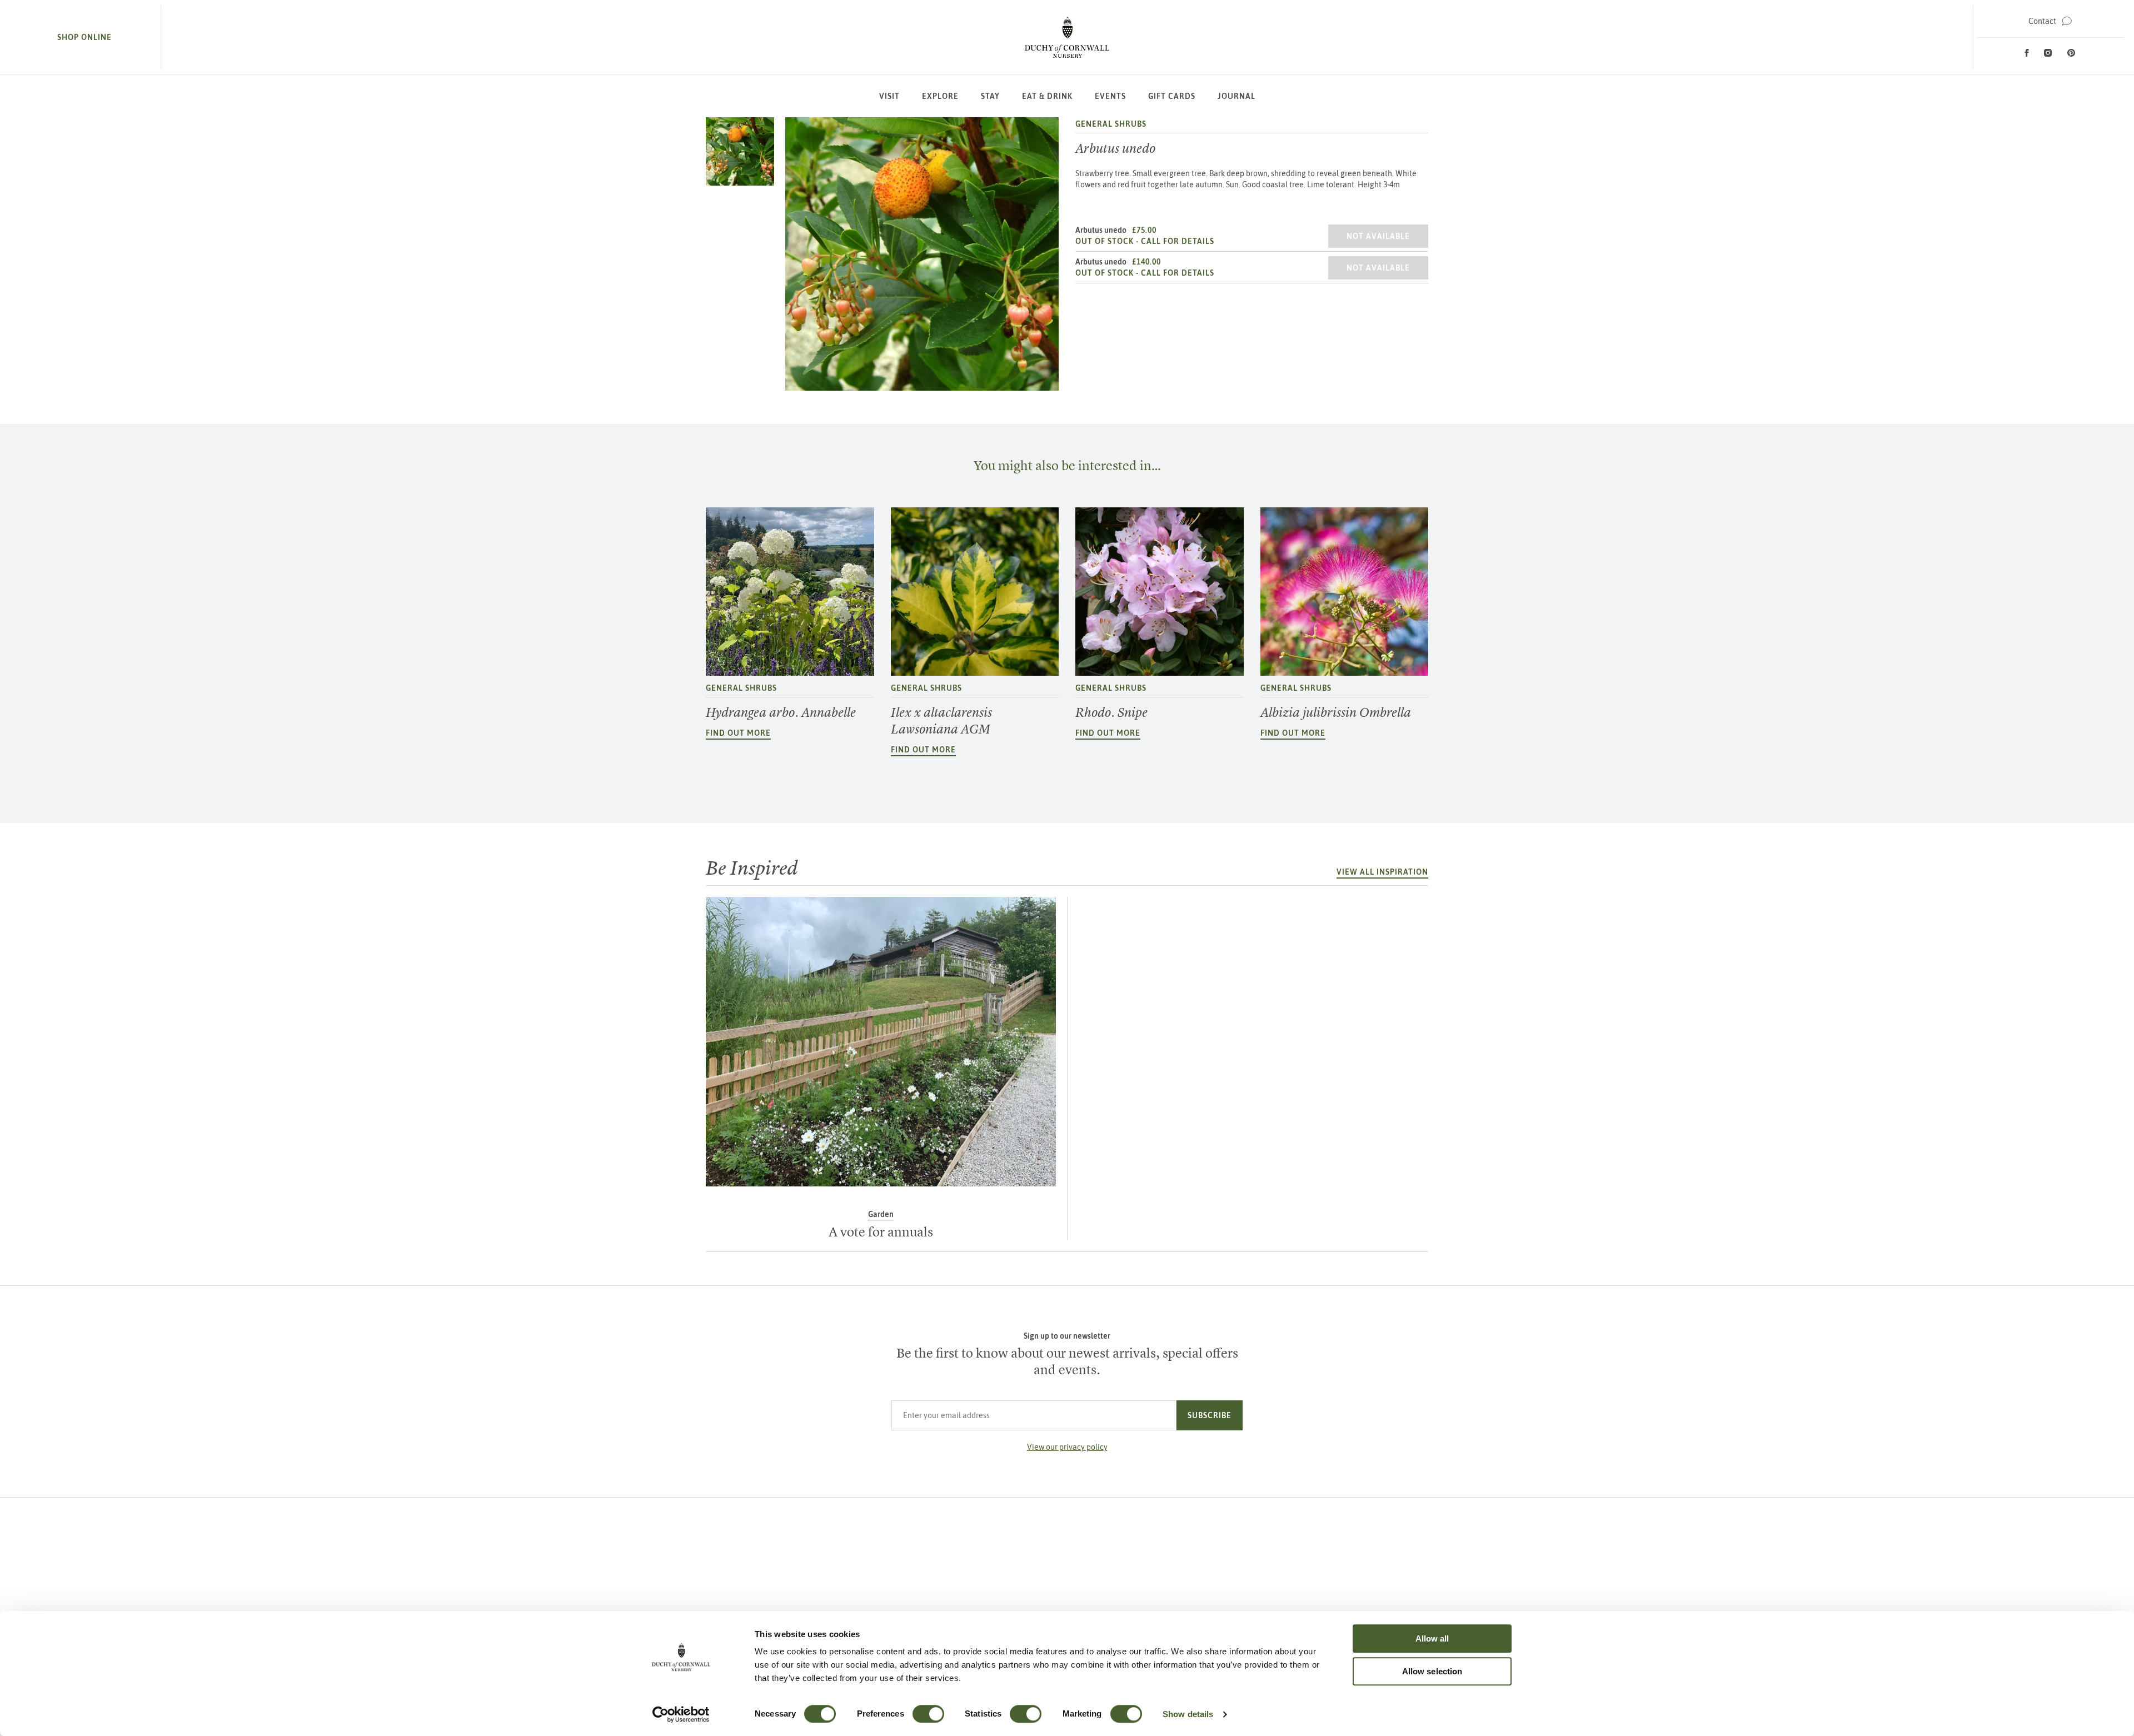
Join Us (1322, 1591)
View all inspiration (1382, 872)
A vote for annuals (881, 1232)
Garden (881, 1214)
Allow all (1432, 1638)
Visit (889, 96)
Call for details (1178, 241)
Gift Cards (1172, 96)
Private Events (1323, 1573)
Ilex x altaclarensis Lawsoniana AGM (941, 721)
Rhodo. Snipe (1111, 712)
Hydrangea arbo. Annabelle (781, 712)
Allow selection (1432, 1671)
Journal (1236, 96)
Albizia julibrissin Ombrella (1336, 712)
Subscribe (1210, 1415)
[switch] (928, 1714)
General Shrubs (1111, 124)
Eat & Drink (1047, 96)
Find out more (738, 733)
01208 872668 (817, 1600)
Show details (1188, 1714)
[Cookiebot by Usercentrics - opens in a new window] (681, 1714)
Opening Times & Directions (1322, 1555)
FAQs (1323, 1609)
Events (1110, 96)
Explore (940, 96)
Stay (990, 96)
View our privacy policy (1067, 1447)
